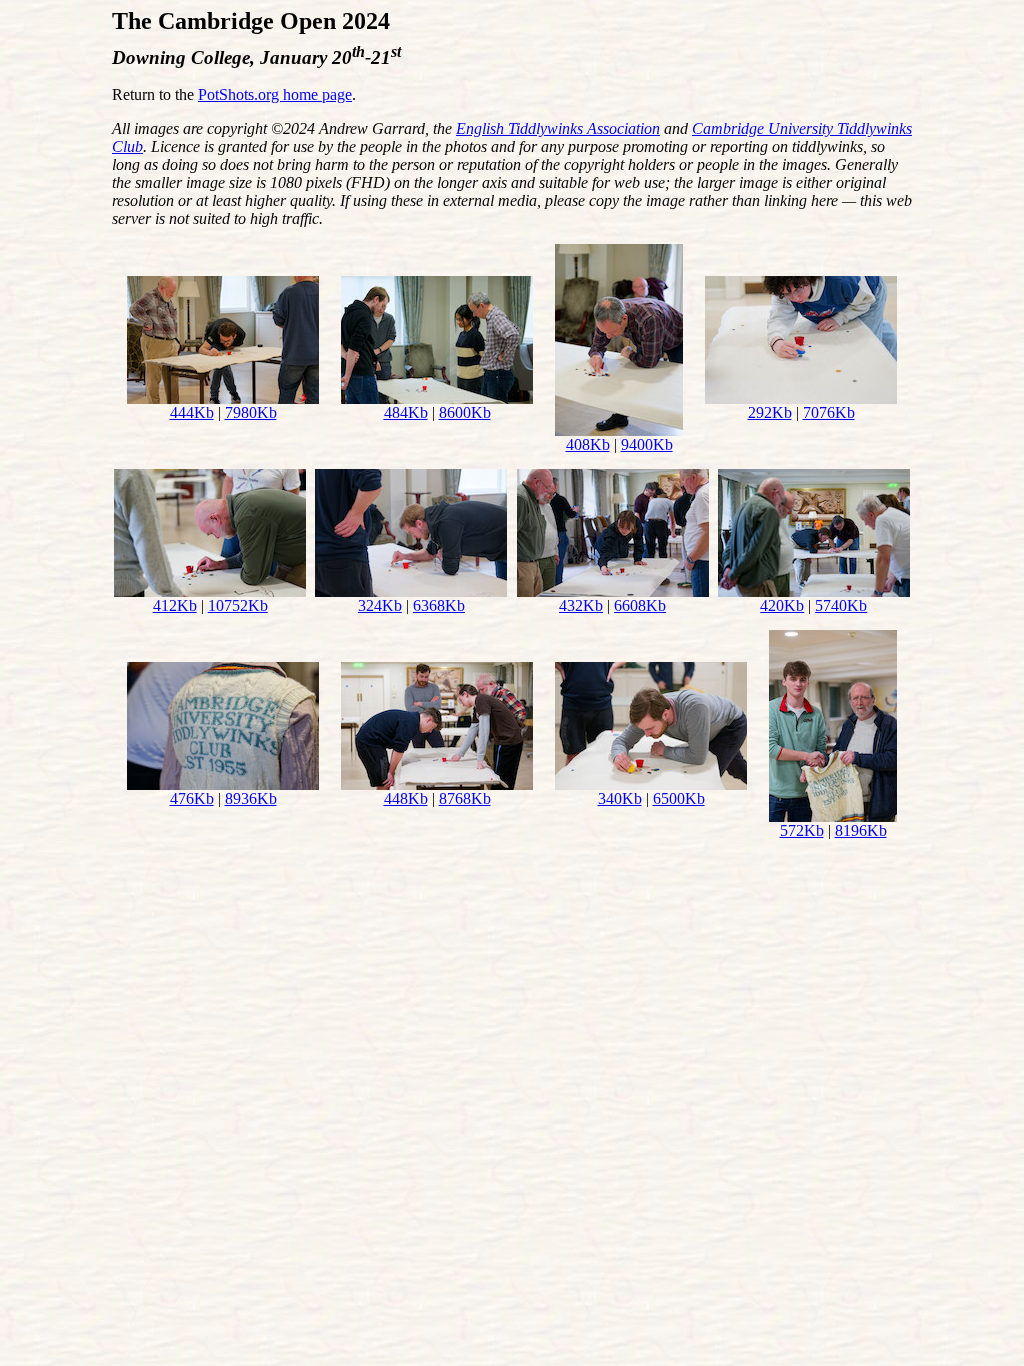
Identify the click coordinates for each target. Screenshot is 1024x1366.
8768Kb (465, 798)
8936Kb (251, 798)
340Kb (620, 798)
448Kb (406, 798)
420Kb (782, 605)
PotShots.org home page (275, 94)
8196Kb (861, 830)
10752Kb (238, 605)
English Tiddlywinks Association (558, 128)
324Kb (380, 605)
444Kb (192, 412)
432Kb (581, 605)
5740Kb (841, 605)
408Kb (588, 444)
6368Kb (439, 605)
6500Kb (679, 798)
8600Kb (465, 412)
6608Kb (640, 605)
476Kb (192, 798)
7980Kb (251, 412)
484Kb (406, 412)
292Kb (770, 412)
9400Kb (647, 444)
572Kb (802, 830)
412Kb (175, 605)
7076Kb (829, 412)
